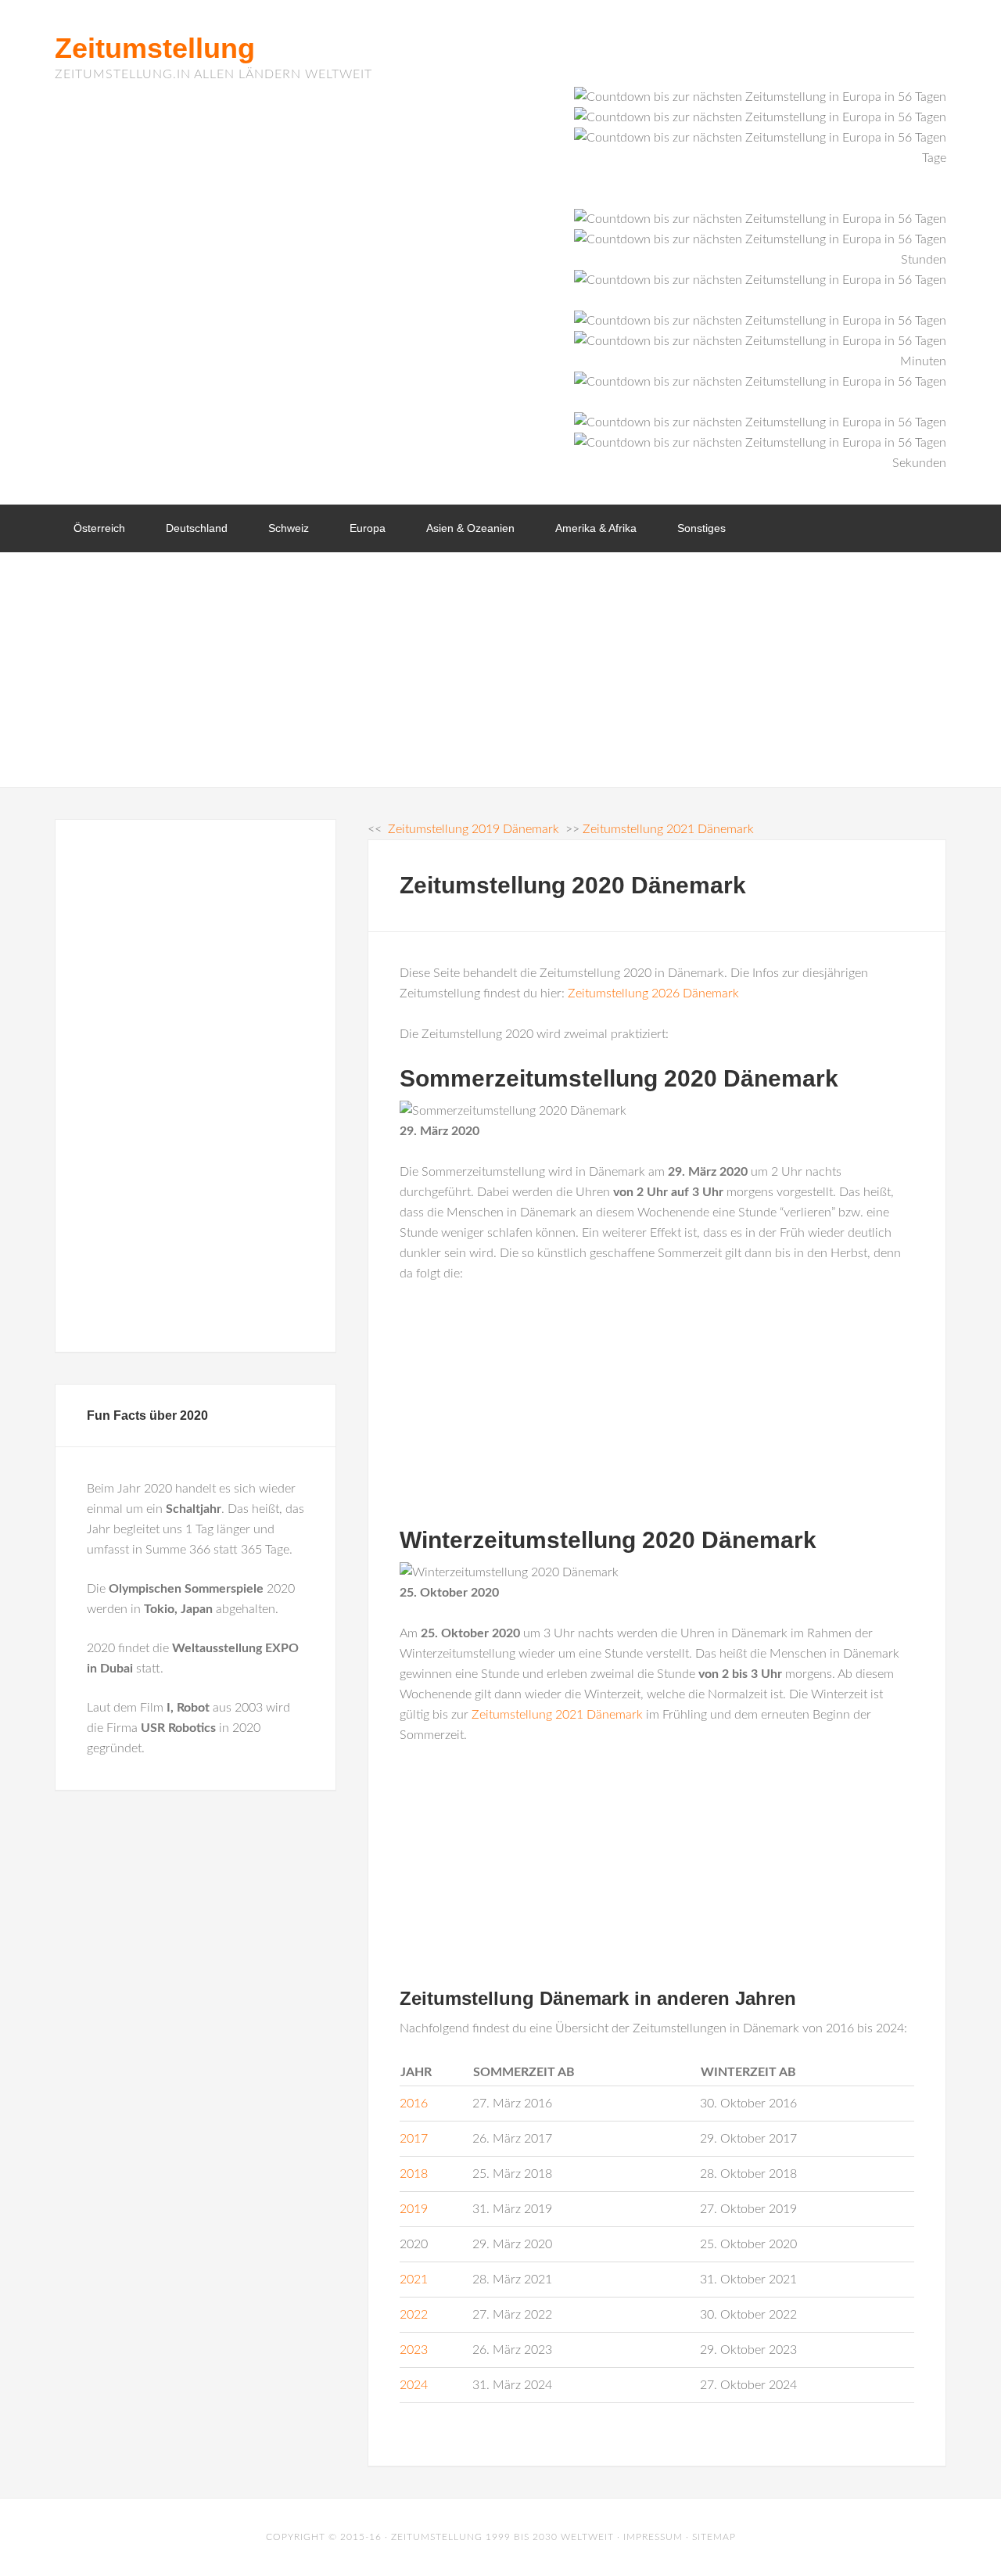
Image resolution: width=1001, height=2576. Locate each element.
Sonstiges (701, 528)
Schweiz (289, 528)
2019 (414, 2209)
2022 (414, 2315)
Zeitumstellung (155, 48)
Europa (368, 528)
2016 (414, 2104)
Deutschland (197, 528)
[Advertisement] (500, 670)
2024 (414, 2385)
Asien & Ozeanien (470, 528)
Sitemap (714, 2537)
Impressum (653, 2537)
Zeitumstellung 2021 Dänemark (557, 1715)
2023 (414, 2350)
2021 (414, 2280)
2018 (414, 2174)
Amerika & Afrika (596, 528)
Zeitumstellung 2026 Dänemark (653, 993)
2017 (414, 2139)
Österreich (99, 528)
